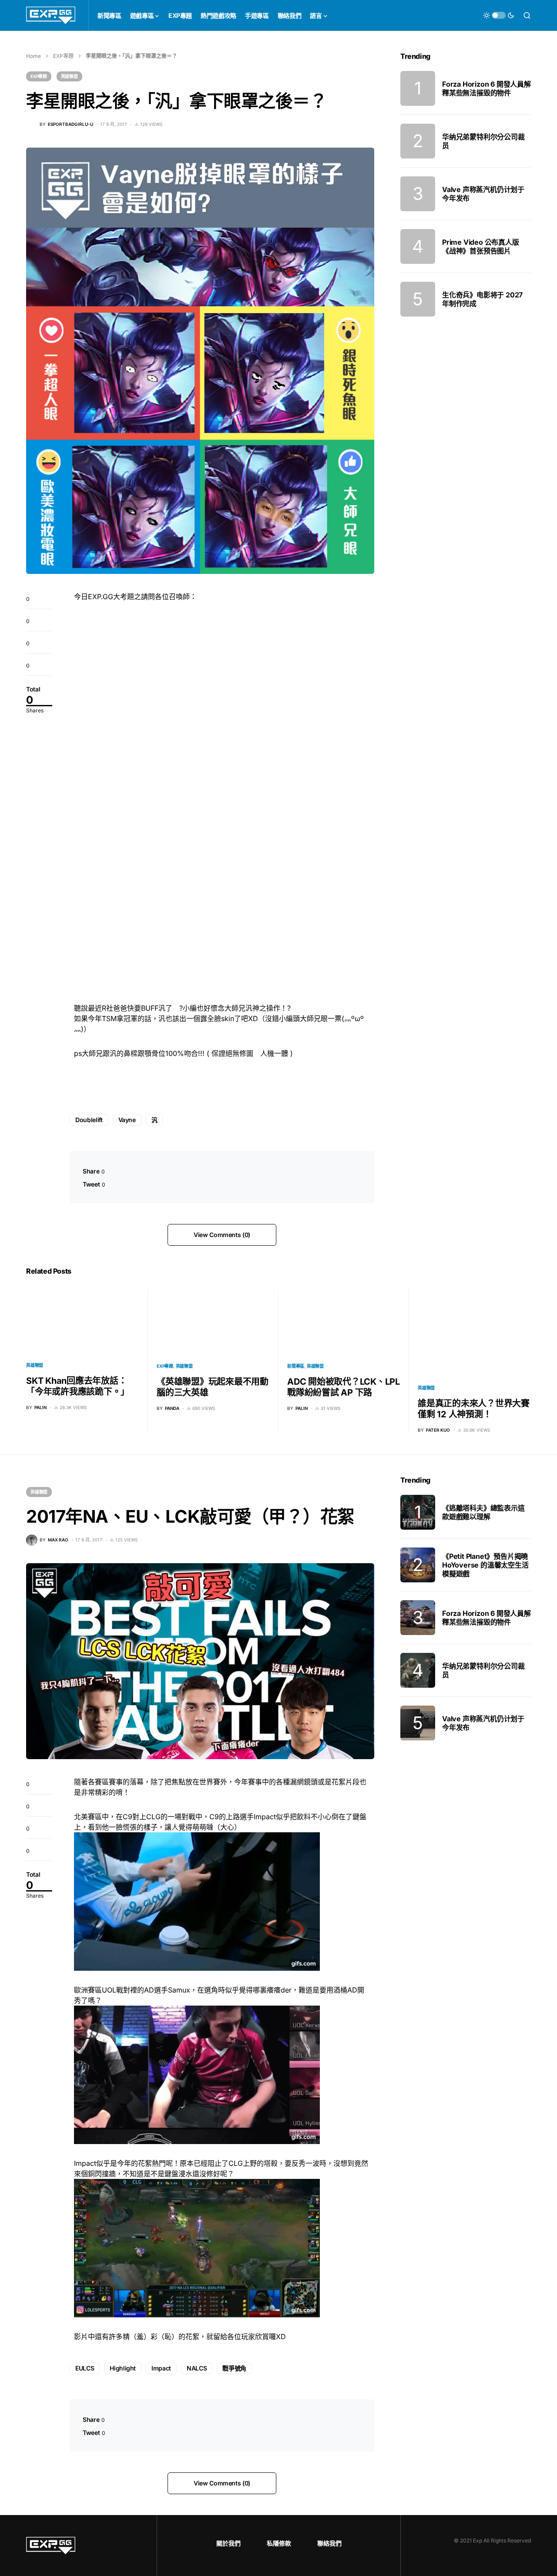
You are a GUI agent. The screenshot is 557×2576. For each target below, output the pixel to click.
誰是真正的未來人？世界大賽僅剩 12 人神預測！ (474, 1409)
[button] (499, 15)
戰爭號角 (234, 2368)
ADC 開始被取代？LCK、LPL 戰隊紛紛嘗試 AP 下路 (344, 1387)
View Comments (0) (222, 1235)
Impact (161, 2368)
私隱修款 (279, 2543)
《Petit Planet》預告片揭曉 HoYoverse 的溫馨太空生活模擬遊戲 (485, 1565)
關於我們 (228, 2543)
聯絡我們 (329, 2543)
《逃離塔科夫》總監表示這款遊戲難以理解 (483, 1512)
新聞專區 (296, 1366)
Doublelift (89, 1120)
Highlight (123, 2368)
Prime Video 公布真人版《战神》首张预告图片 (481, 246)
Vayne (127, 1120)
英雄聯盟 (69, 76)
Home (34, 56)
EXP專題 (63, 56)
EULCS (85, 2368)
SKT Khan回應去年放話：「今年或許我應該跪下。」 (78, 1386)
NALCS (197, 2368)
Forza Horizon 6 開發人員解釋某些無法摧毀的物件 (487, 88)
